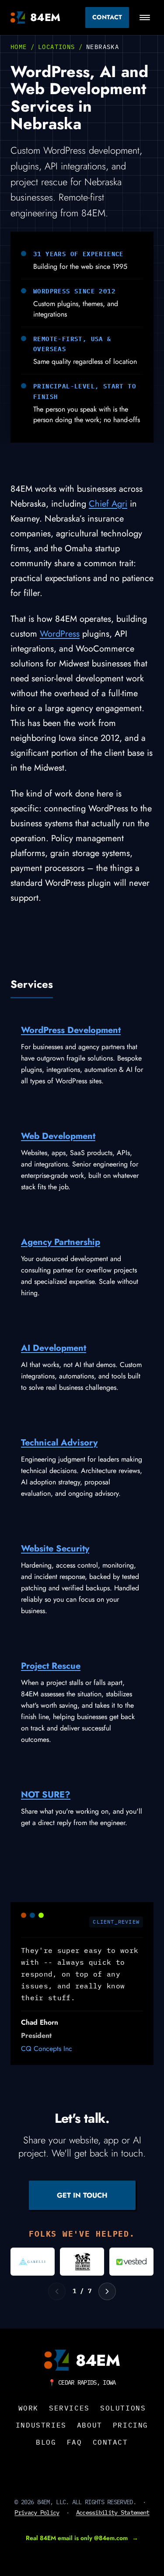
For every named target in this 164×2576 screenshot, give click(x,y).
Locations (57, 47)
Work (28, 2408)
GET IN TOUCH (82, 2195)
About (90, 2425)
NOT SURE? (46, 1795)
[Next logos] (107, 2291)
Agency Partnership (61, 1242)
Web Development (58, 1136)
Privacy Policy (37, 2513)
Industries (41, 2425)
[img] (33, 2262)
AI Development (54, 1348)
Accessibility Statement (113, 2513)
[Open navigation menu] (145, 18)
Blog (46, 2442)
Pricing (131, 2425)
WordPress (60, 634)
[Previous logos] (57, 2291)
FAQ (75, 2442)
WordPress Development (71, 1030)
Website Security (55, 1549)
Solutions (123, 2408)
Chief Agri (108, 504)
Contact (107, 17)
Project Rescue (51, 1666)
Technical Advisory (59, 1443)
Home (19, 47)
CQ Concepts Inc (47, 2049)
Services (69, 2408)
